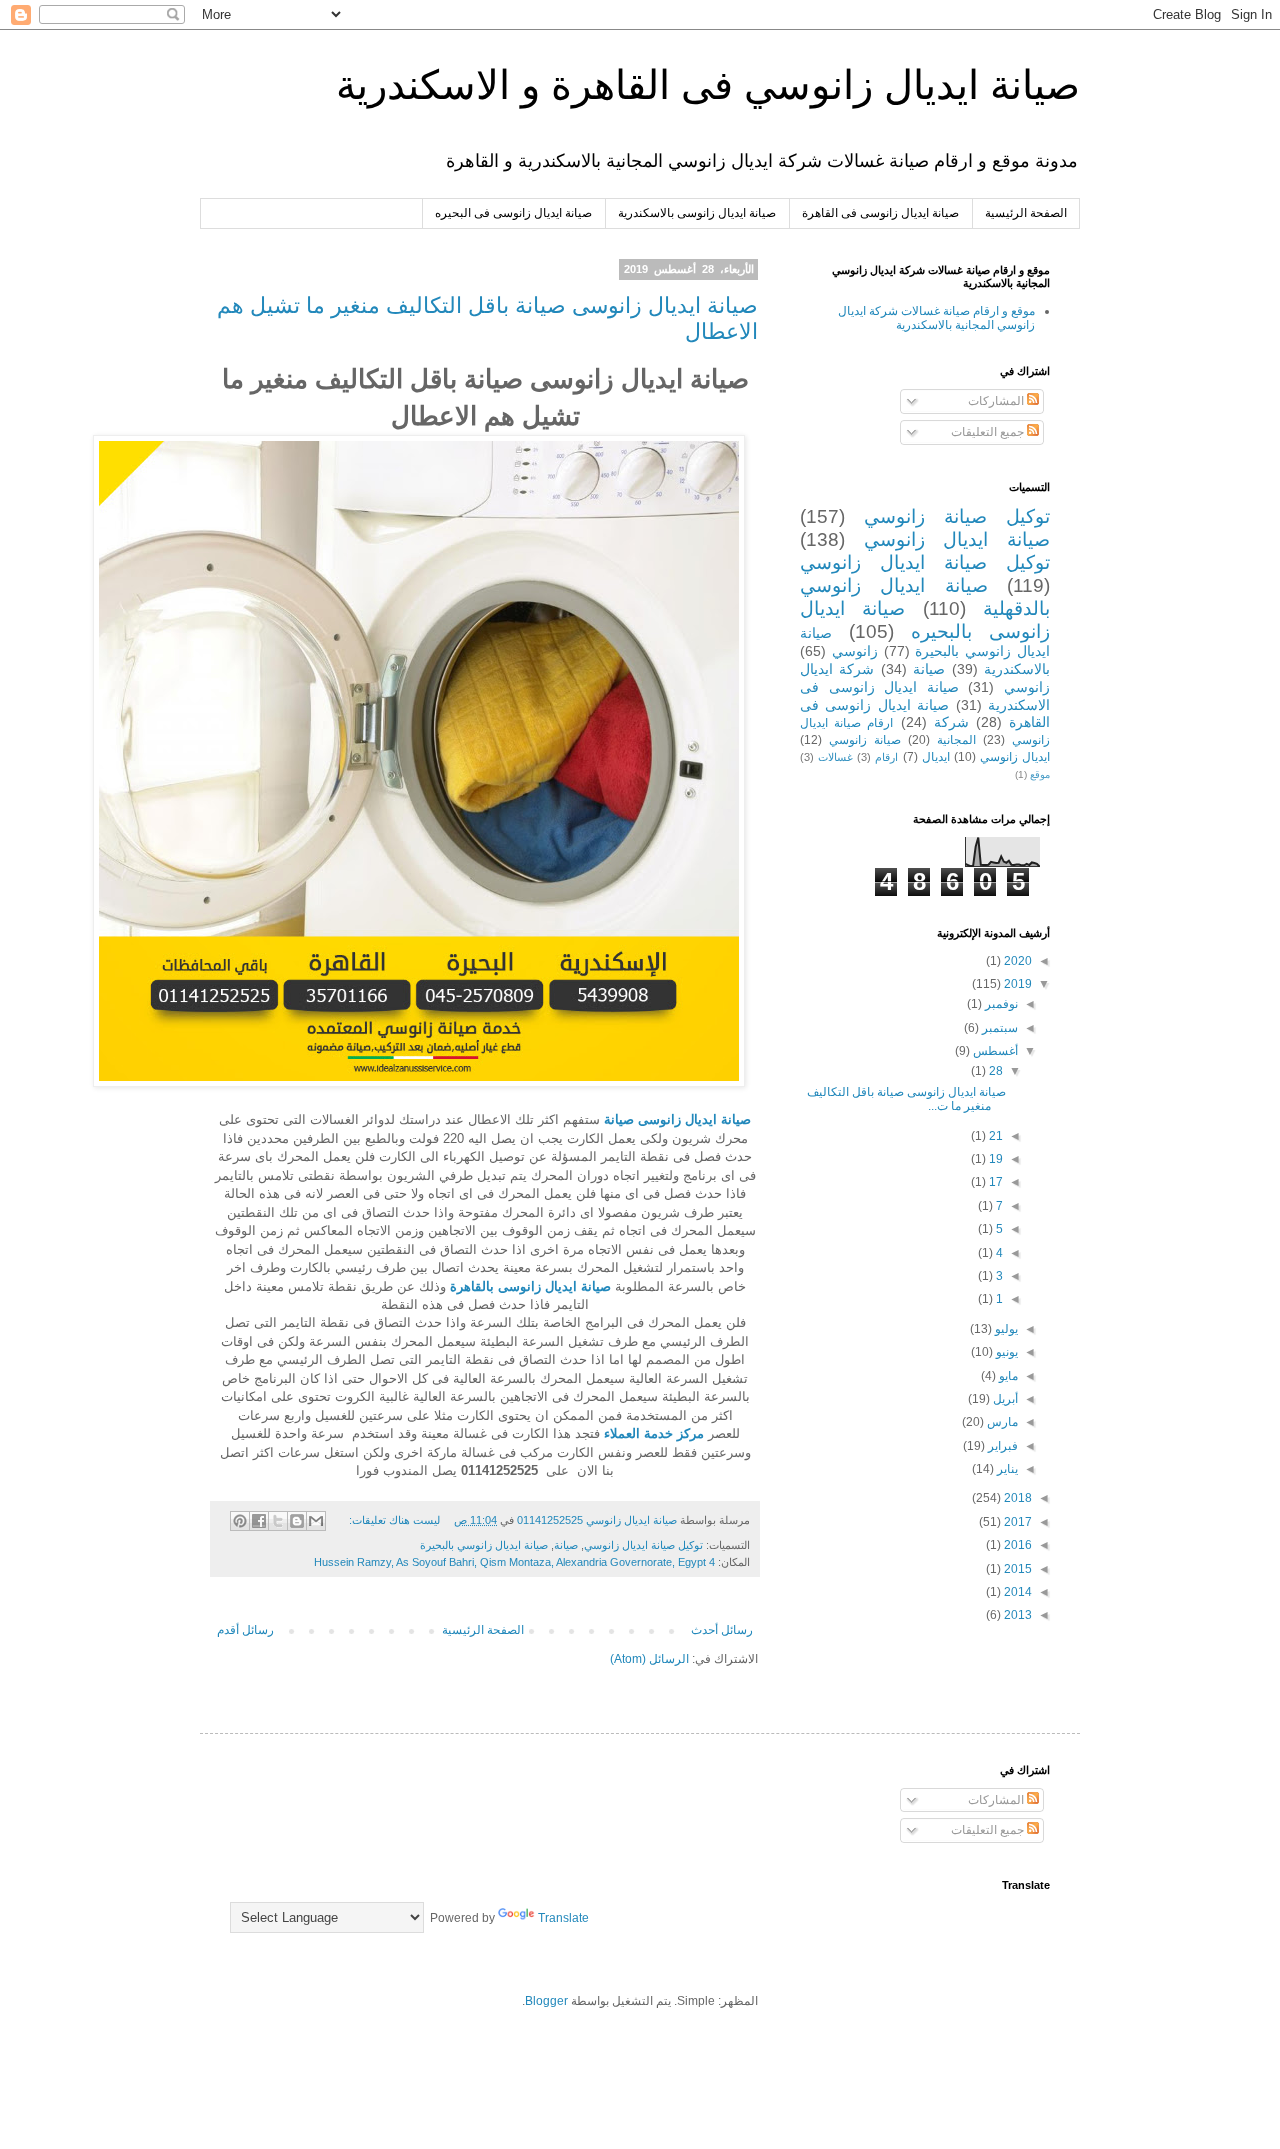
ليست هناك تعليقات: (393, 1520)
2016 (1016, 1545)
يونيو (1005, 1352)
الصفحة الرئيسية (1026, 213)
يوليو (1005, 1329)
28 (994, 1071)
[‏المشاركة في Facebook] (259, 1521)
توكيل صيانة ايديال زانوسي (643, 1545)
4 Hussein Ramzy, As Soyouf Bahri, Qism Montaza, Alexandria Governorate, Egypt (514, 1562)
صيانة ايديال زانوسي (957, 539)
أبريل (1004, 1399)
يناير (1006, 1469)
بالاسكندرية (1017, 669)
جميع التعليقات (989, 432)
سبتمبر (998, 1028)
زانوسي (855, 651)
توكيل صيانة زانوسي (957, 516)
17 (994, 1182)
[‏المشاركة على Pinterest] (240, 1521)
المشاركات (997, 401)
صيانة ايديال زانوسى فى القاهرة (880, 213)
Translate (563, 1918)
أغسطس (994, 1051)
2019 (1016, 984)
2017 (1016, 1522)
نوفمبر (1000, 1004)
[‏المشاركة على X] (278, 1521)
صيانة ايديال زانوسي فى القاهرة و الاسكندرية (708, 85)
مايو (1007, 1376)
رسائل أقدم (245, 1630)
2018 (1016, 1498)
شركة (951, 722)
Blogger (546, 2001)
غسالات (835, 757)
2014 (1016, 1592)
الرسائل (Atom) (649, 1659)
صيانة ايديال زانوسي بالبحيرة (484, 1545)
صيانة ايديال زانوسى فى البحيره (513, 213)
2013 (1016, 1615)
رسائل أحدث (722, 1630)
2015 (1016, 1569)
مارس (1001, 1422)
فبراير (1001, 1446)
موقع (1040, 774)
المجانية (956, 740)
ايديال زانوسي (1015, 757)
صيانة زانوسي (865, 740)
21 (994, 1136)
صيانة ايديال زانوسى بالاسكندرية (697, 213)
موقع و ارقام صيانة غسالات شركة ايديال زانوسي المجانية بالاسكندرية (936, 318)
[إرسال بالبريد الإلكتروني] (316, 1521)
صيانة (566, 1545)
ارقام (886, 757)
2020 (1016, 961)
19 (994, 1159)
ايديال (936, 757)
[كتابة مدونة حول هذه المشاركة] (297, 1521)
